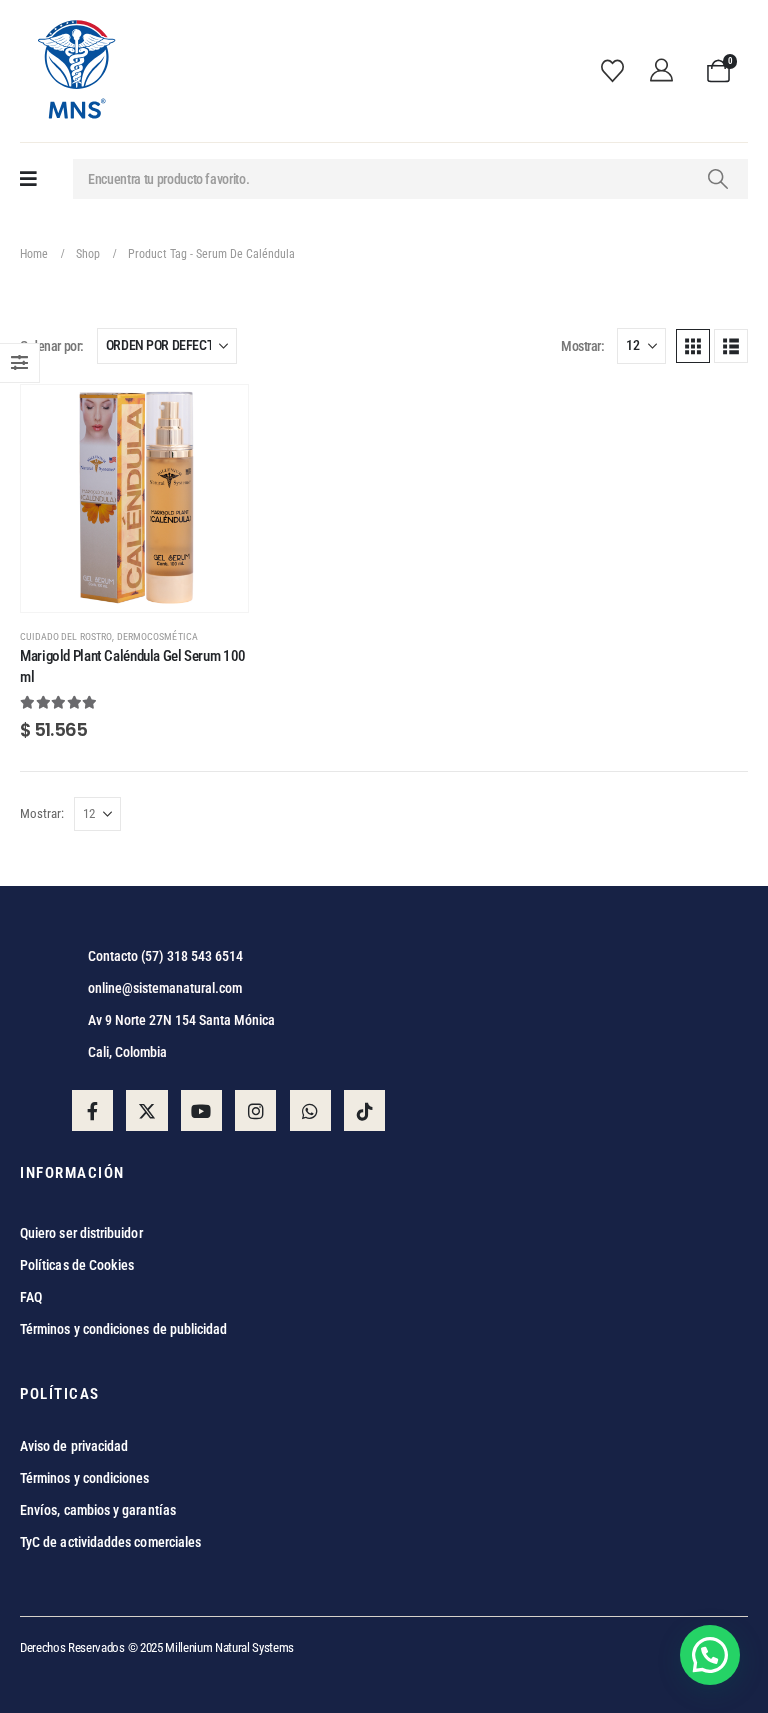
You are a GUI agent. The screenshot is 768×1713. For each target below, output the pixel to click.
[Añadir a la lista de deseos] (218, 415)
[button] (693, 346)
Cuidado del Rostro (66, 636)
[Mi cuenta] (668, 71)
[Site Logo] (75, 71)
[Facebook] (92, 1110)
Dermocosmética (157, 636)
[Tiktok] (364, 1110)
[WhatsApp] (310, 1110)
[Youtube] (201, 1110)
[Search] (717, 179)
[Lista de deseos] (618, 71)
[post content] (134, 498)
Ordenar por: (52, 346)
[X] (146, 1110)
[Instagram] (255, 1110)
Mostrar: (582, 346)
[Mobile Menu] (28, 179)
